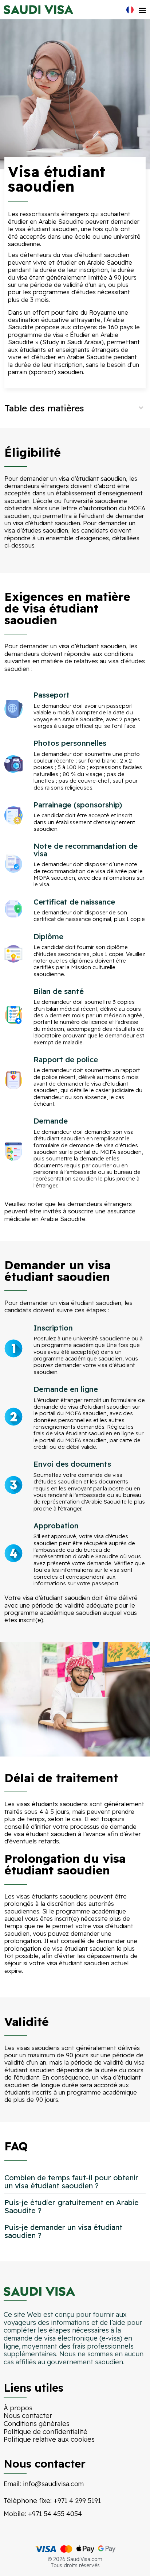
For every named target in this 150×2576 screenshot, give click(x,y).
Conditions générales (37, 2424)
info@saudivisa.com (53, 2484)
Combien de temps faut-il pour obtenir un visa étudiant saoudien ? (71, 2182)
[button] (142, 10)
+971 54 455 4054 (55, 2514)
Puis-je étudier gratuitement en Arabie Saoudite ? (72, 2206)
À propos (18, 2408)
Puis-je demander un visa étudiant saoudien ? (63, 2231)
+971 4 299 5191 (77, 2501)
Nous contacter (28, 2416)
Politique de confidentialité (46, 2432)
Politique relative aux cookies (49, 2439)
